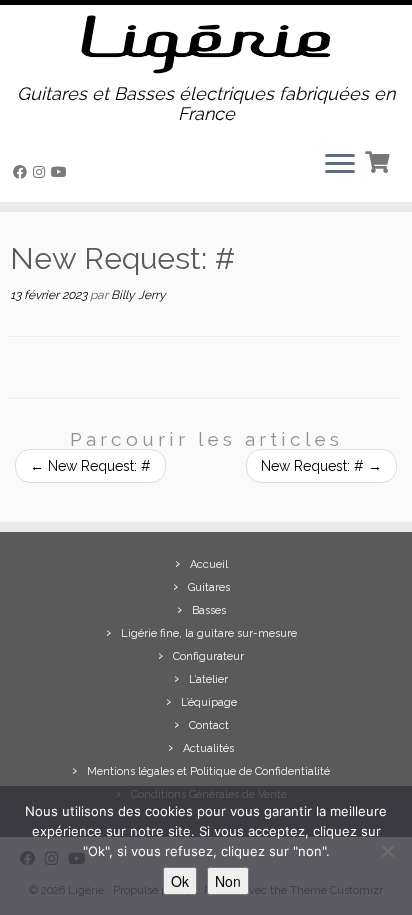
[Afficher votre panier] (379, 160)
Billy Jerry (138, 295)
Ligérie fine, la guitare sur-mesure (209, 633)
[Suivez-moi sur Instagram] (42, 172)
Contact (209, 725)
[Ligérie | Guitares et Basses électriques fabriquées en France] (206, 44)
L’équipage (209, 702)
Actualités (208, 748)
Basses (209, 610)
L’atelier (208, 679)
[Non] (387, 851)
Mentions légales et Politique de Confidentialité (208, 771)
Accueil (209, 564)
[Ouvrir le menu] (340, 166)
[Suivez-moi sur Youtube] (62, 172)
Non (228, 881)
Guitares (209, 587)
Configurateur (208, 656)
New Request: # (90, 466)
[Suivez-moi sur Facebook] (23, 172)
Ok (180, 881)
